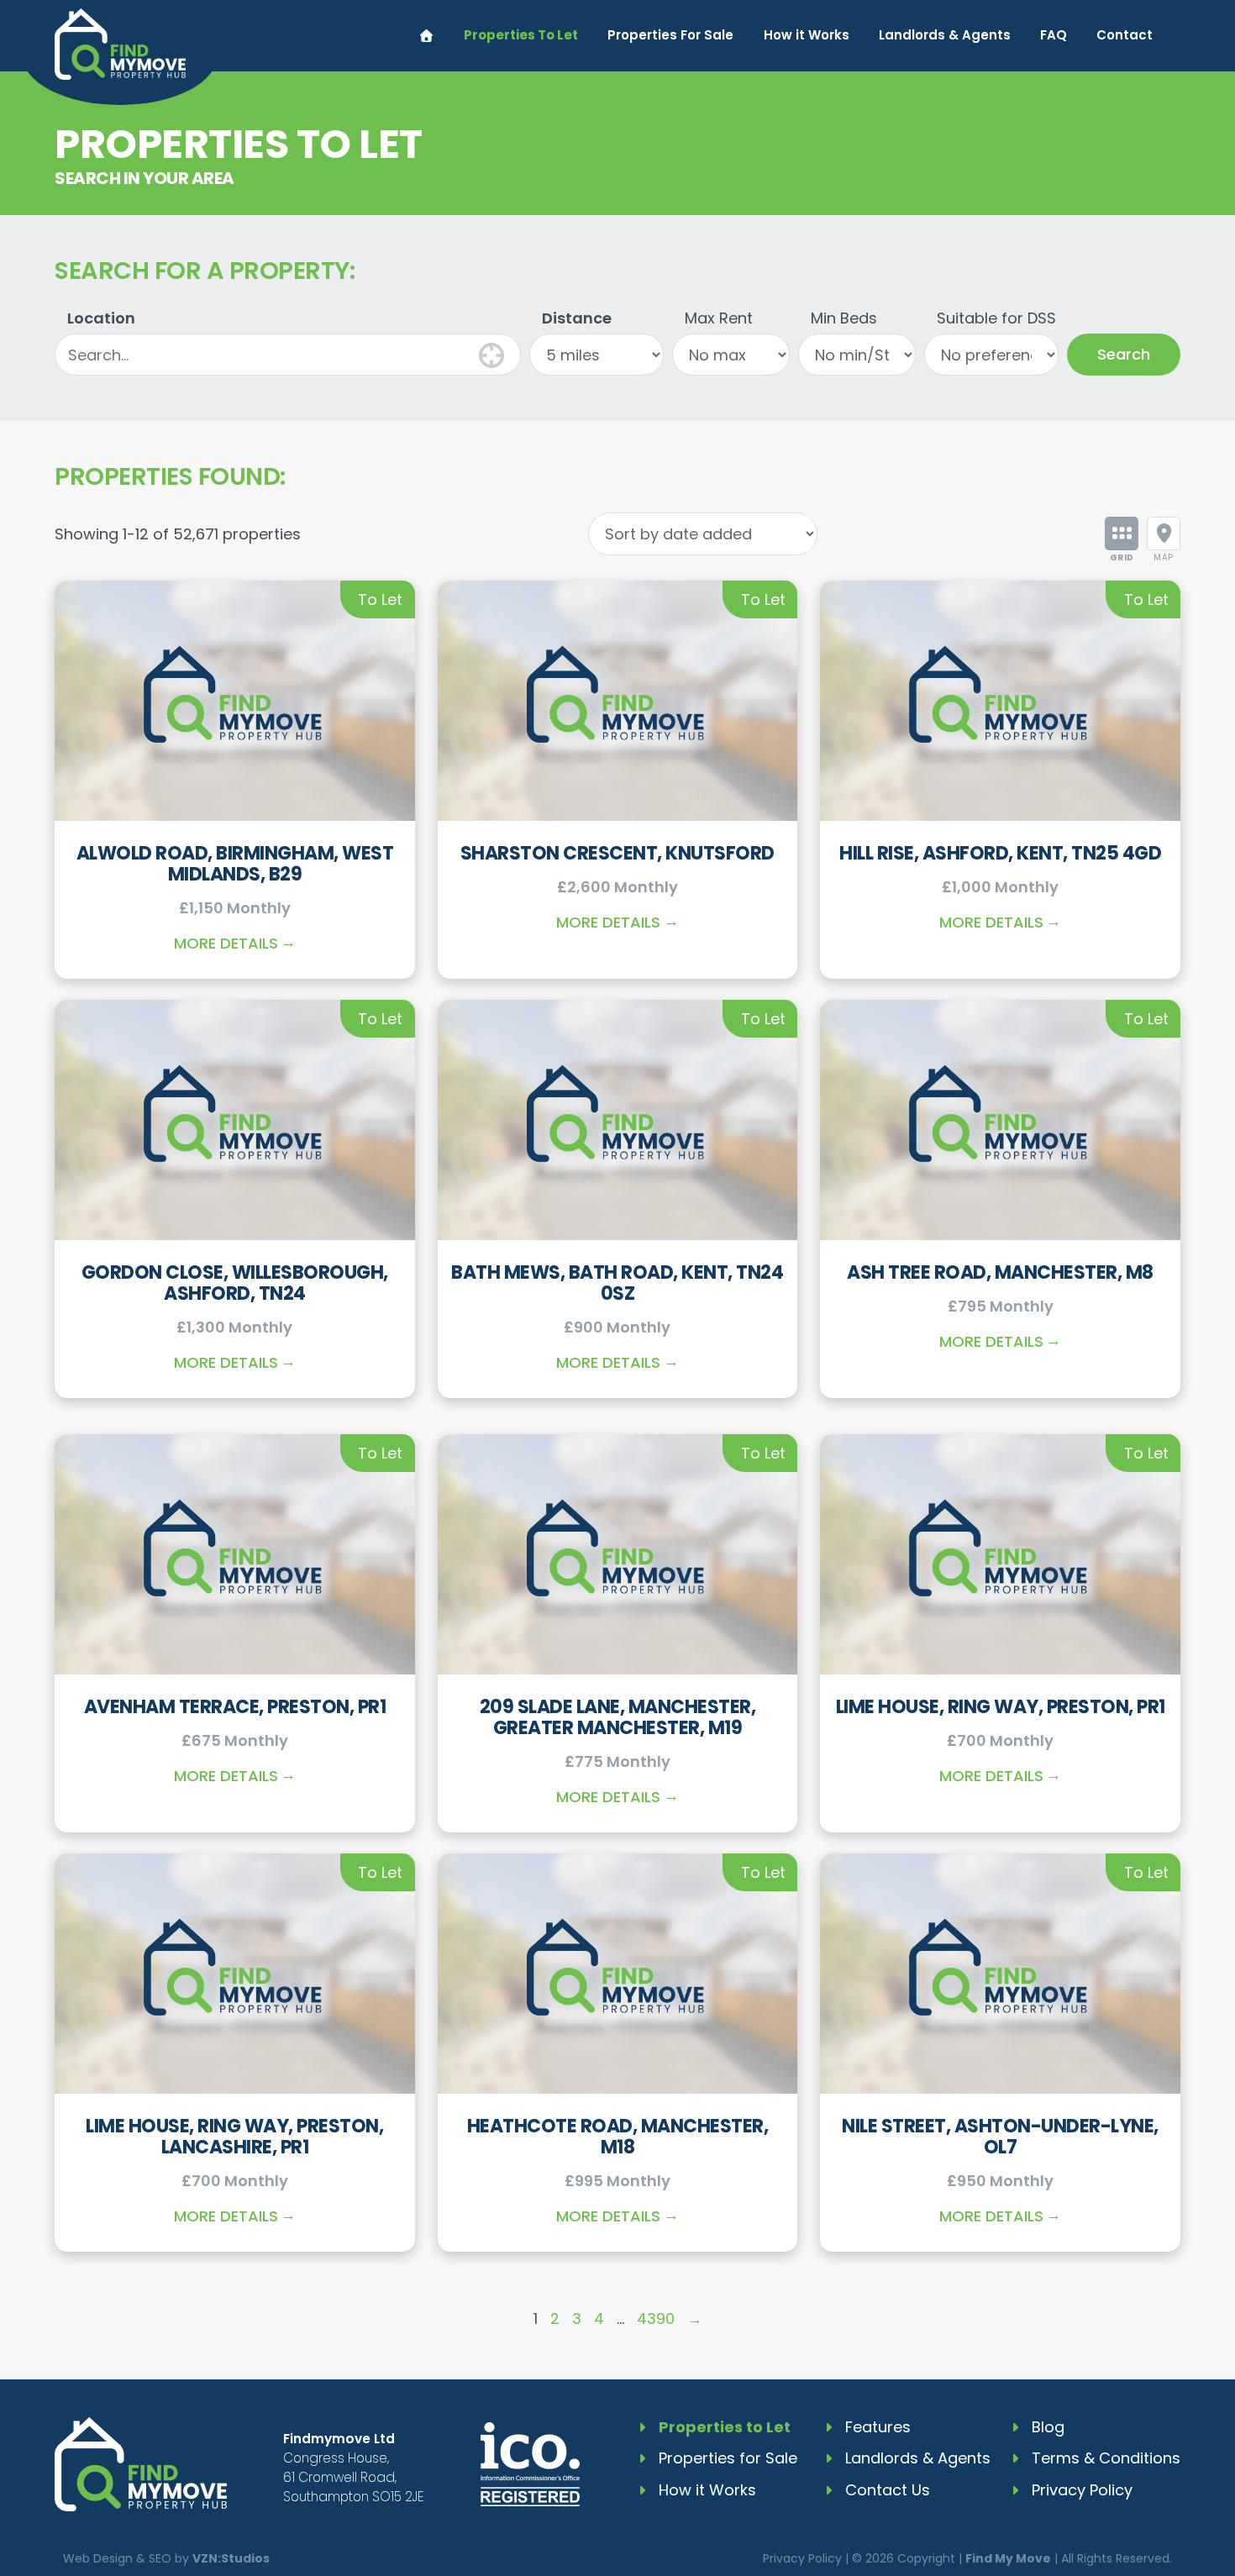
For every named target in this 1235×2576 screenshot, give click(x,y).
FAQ (1054, 35)
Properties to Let (725, 2427)
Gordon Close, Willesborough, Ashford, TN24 (235, 1283)
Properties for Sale (728, 2458)
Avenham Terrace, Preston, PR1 (235, 1707)
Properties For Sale (670, 35)
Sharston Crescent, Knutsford (617, 853)
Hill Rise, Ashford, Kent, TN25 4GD (1000, 853)
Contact (1125, 35)
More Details (226, 943)
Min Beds (844, 318)
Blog (1048, 2427)
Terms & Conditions (1106, 2458)
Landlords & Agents (945, 35)
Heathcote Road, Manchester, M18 (618, 2137)
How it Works (807, 35)
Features (878, 2427)
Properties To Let (521, 35)
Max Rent (719, 318)
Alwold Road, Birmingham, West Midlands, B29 (235, 864)
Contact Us (888, 2490)
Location (101, 318)
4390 (656, 2318)
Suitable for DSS (996, 318)
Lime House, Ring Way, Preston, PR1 (1001, 1707)
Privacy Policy (1082, 2490)
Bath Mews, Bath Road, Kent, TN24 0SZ (617, 1283)
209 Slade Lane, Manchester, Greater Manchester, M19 (618, 1717)
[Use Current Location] (491, 353)
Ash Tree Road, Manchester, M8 (1000, 1272)
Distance (577, 318)
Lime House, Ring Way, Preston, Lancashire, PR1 (234, 2137)
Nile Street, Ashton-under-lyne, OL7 (1000, 2137)
